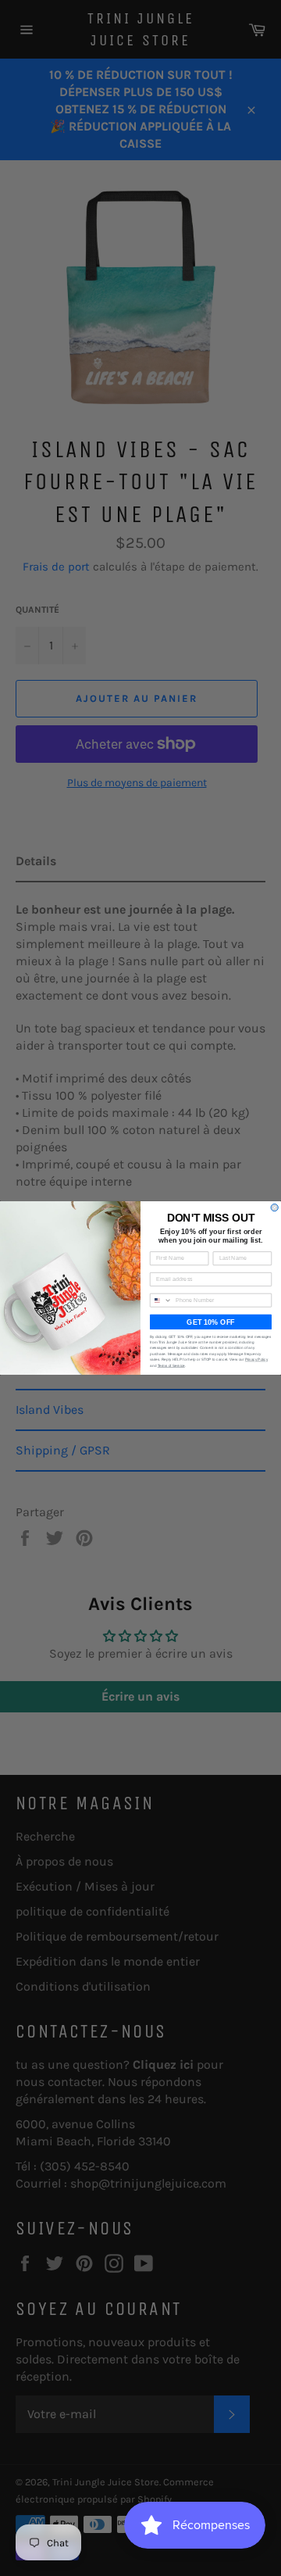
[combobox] (161, 1300)
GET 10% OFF (210, 1322)
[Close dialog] (274, 1207)
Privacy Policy (256, 1360)
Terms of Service (171, 1365)
